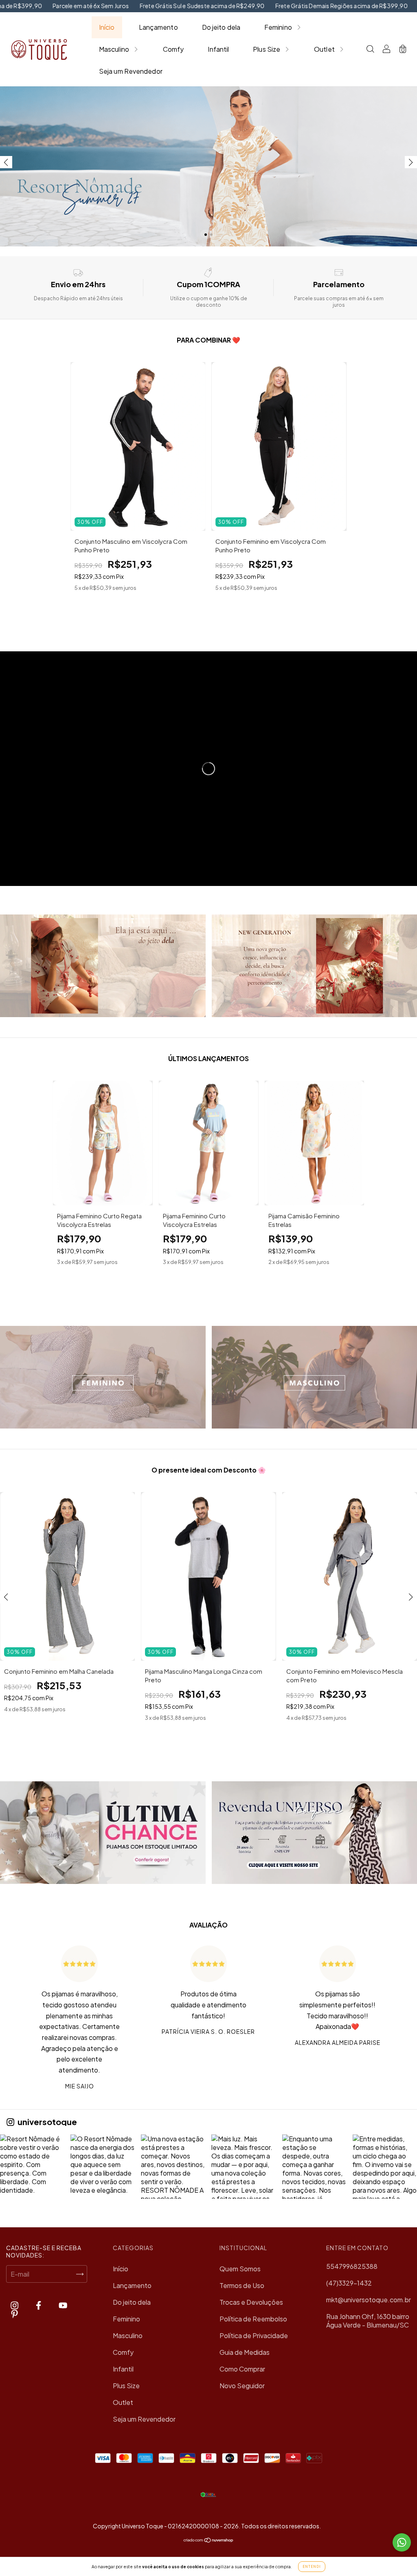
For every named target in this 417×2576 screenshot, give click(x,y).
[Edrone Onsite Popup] (208, 1288)
